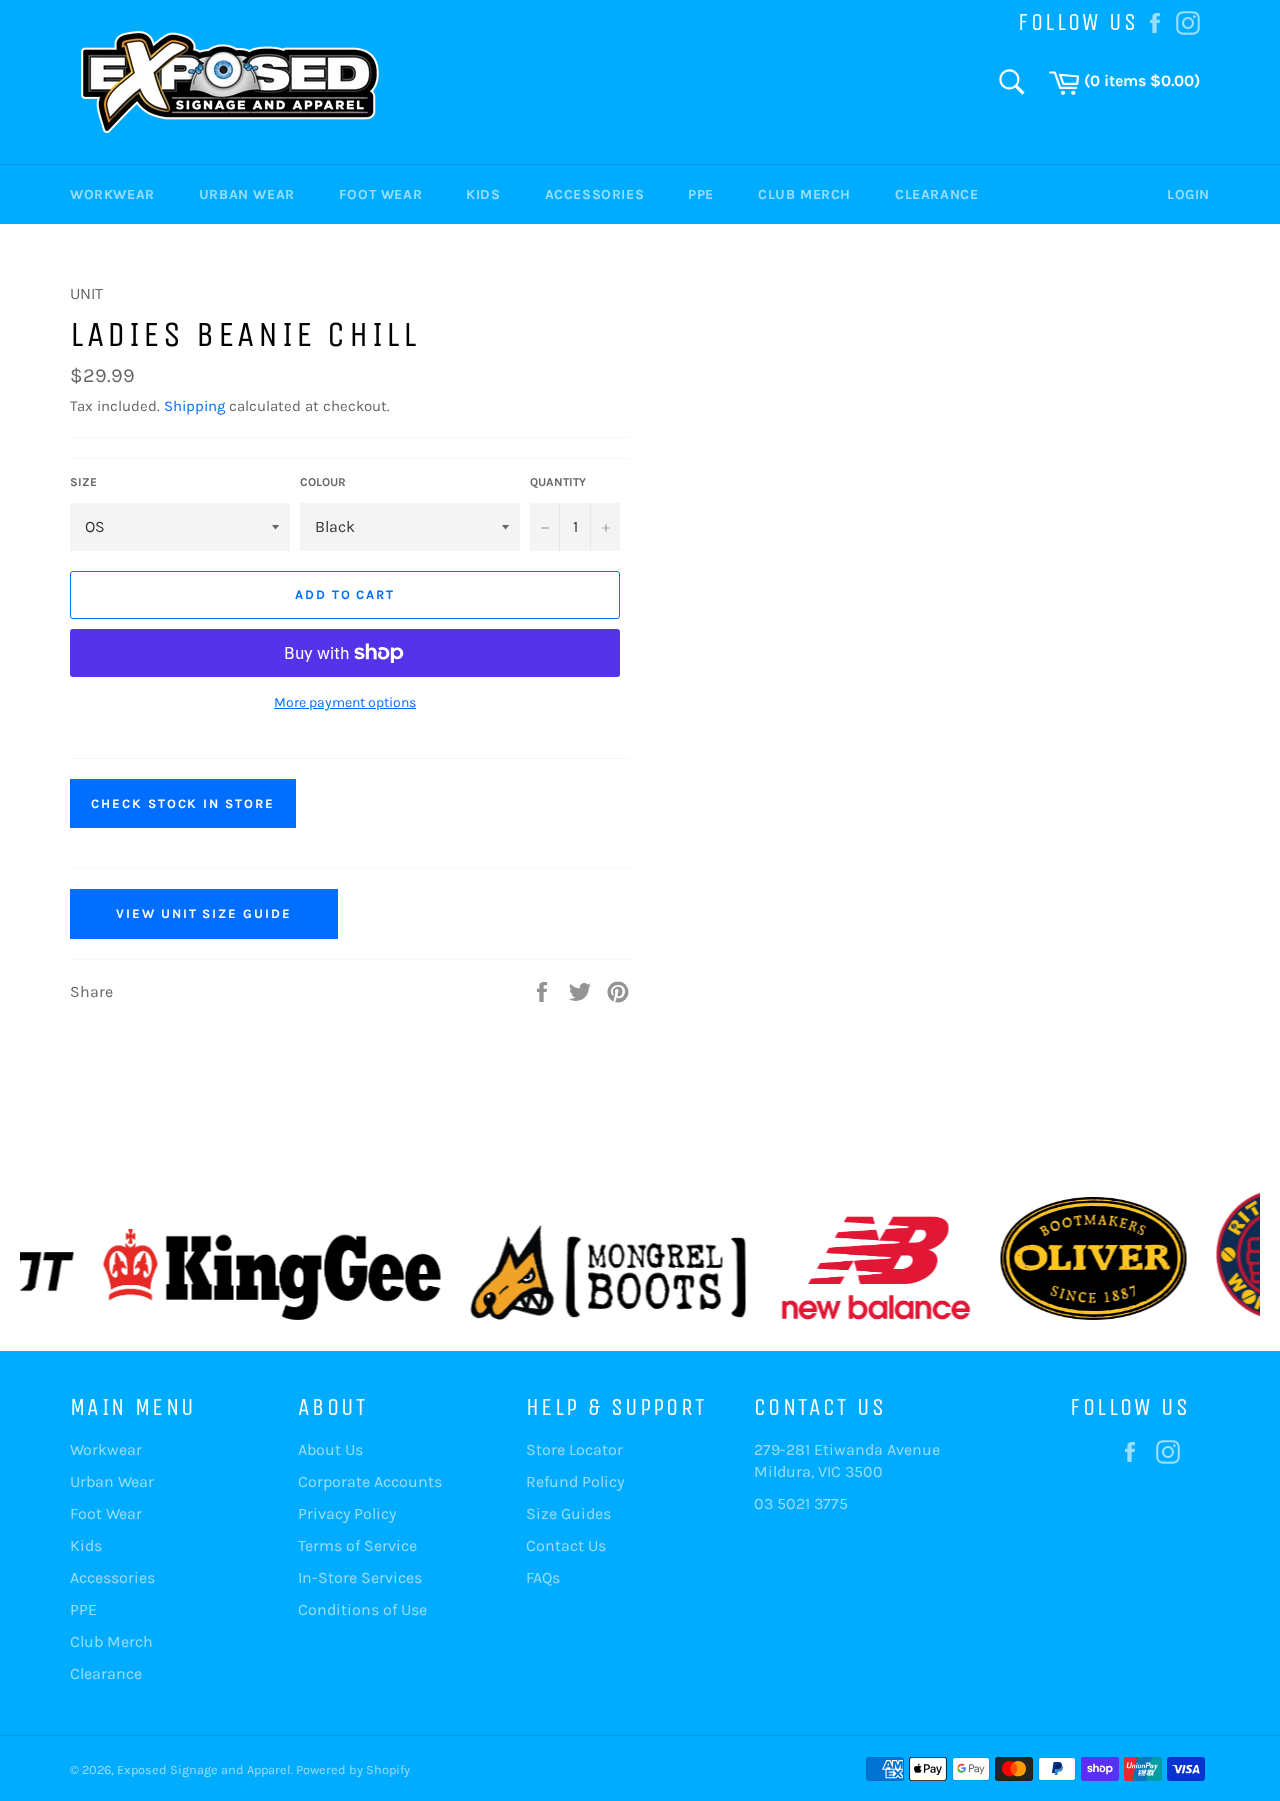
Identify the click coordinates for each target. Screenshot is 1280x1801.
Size (83, 482)
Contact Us (566, 1545)
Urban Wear (247, 194)
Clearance (936, 194)
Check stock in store (183, 803)
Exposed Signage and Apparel (204, 1769)
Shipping (194, 406)
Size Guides (568, 1513)
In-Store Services (360, 1577)
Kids (483, 194)
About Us (330, 1449)
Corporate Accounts (370, 1481)
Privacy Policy (347, 1513)
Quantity (558, 482)
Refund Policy (575, 1481)
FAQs (543, 1577)
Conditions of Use (362, 1609)
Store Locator (574, 1449)
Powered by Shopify (353, 1769)
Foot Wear (380, 194)
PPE (701, 194)
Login (1188, 194)
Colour (323, 482)
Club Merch (804, 194)
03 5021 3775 (801, 1503)
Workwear (112, 194)
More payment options (345, 702)
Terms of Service (357, 1545)
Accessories (595, 194)
